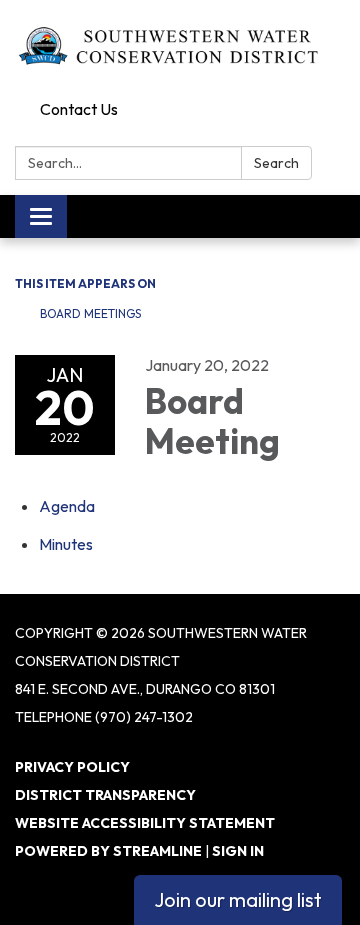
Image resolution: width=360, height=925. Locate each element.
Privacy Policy (72, 767)
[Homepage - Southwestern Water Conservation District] (180, 46)
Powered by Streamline (108, 851)
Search (276, 163)
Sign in (238, 851)
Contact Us (79, 109)
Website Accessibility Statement (145, 823)
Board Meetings (90, 313)
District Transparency (105, 795)
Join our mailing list (238, 899)
